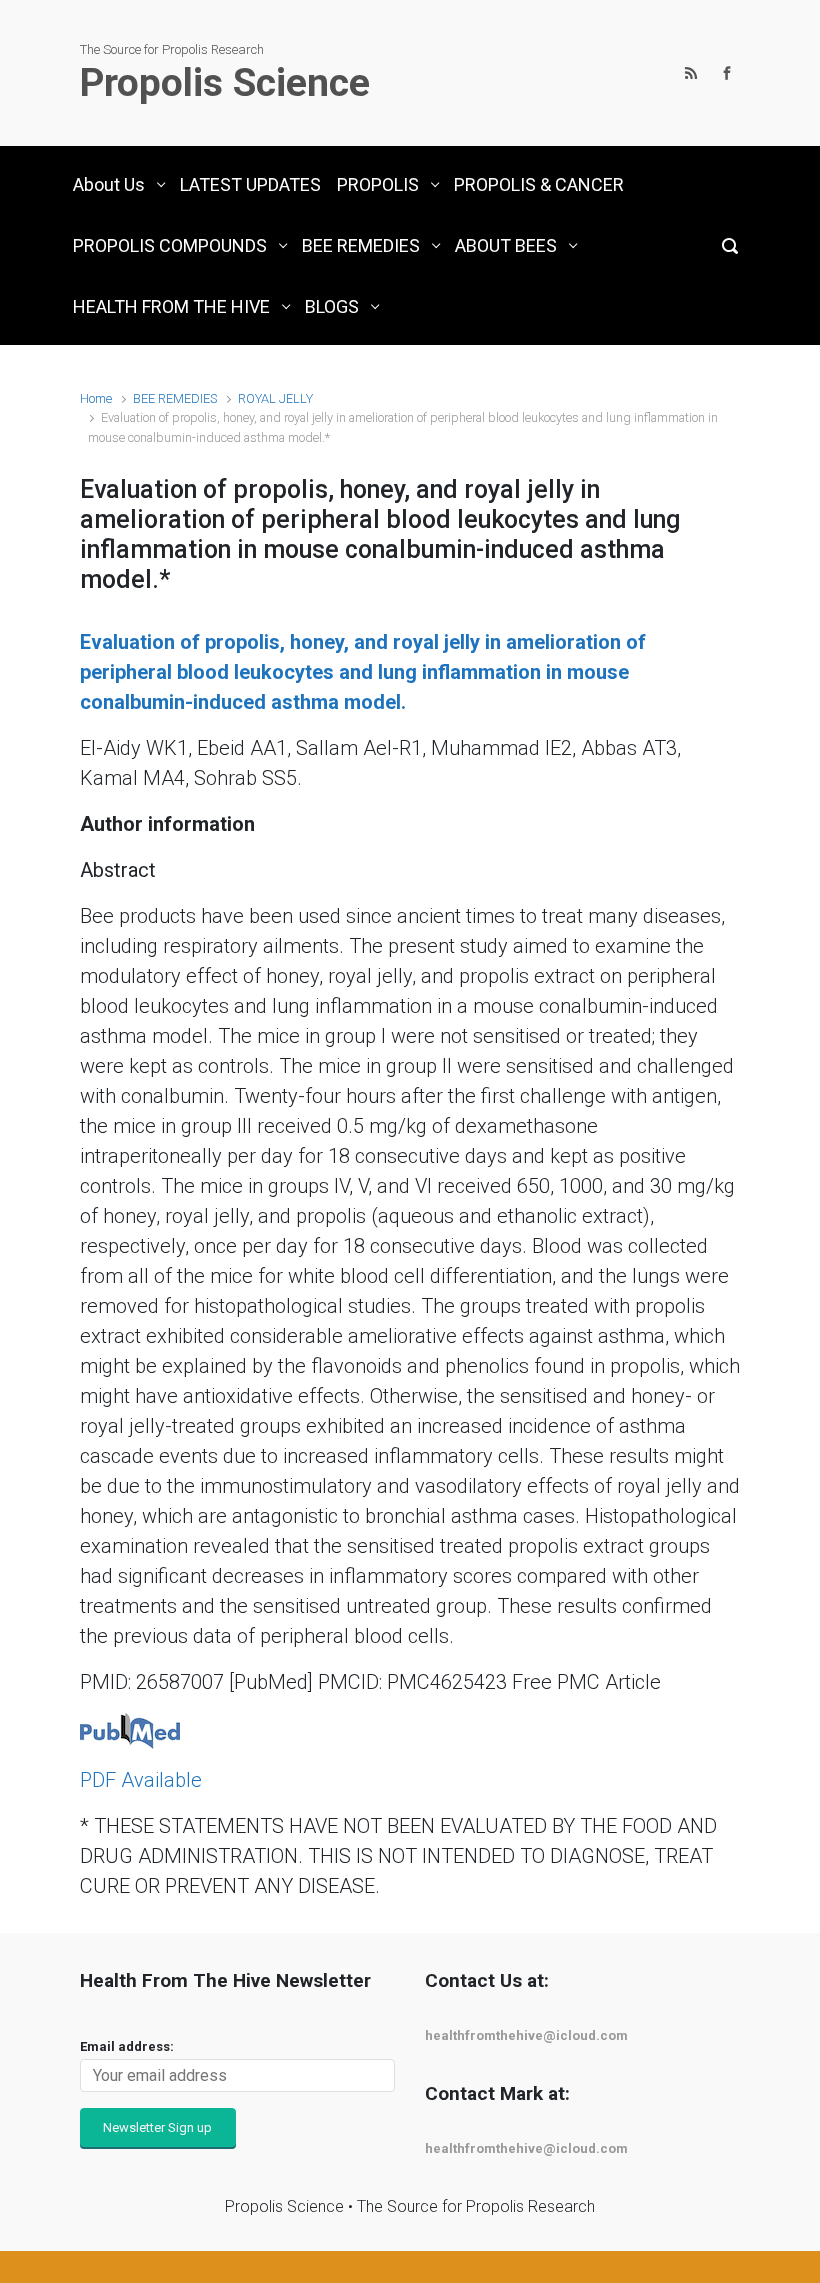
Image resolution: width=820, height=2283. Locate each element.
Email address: (127, 2046)
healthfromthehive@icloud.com (526, 2035)
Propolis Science (225, 83)
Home (96, 398)
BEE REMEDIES (175, 398)
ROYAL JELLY (275, 398)
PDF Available (141, 1780)
